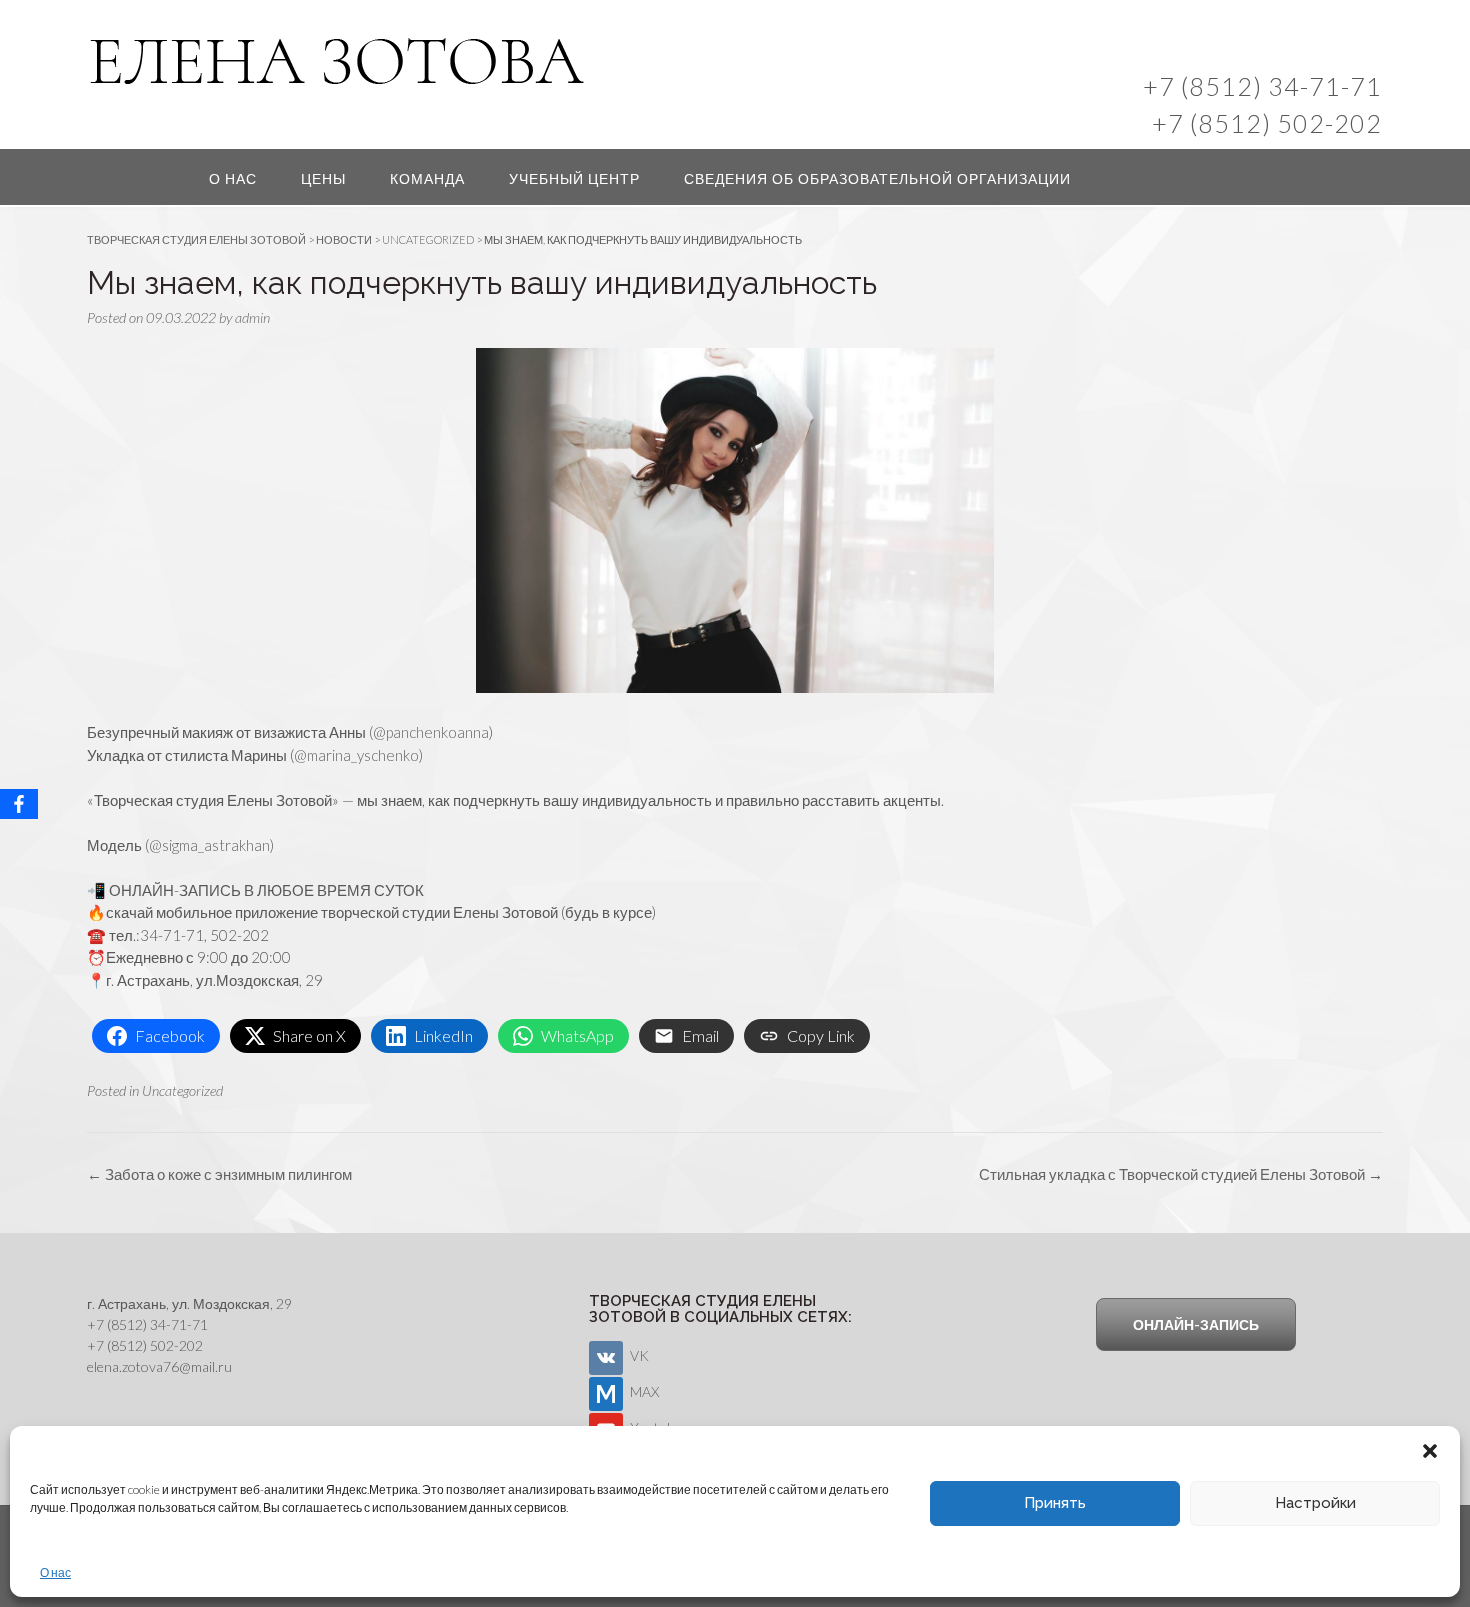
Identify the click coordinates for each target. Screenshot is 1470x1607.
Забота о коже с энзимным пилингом (219, 1174)
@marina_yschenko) (358, 755)
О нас (55, 1572)
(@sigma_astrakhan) (209, 845)
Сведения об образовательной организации (877, 178)
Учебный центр (574, 178)
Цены (323, 178)
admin (252, 317)
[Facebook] (19, 804)
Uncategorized (182, 1090)
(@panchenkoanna (429, 732)
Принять (1055, 1503)
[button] (1430, 1451)
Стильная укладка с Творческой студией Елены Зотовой (1181, 1174)
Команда (427, 178)
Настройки (1315, 1503)
